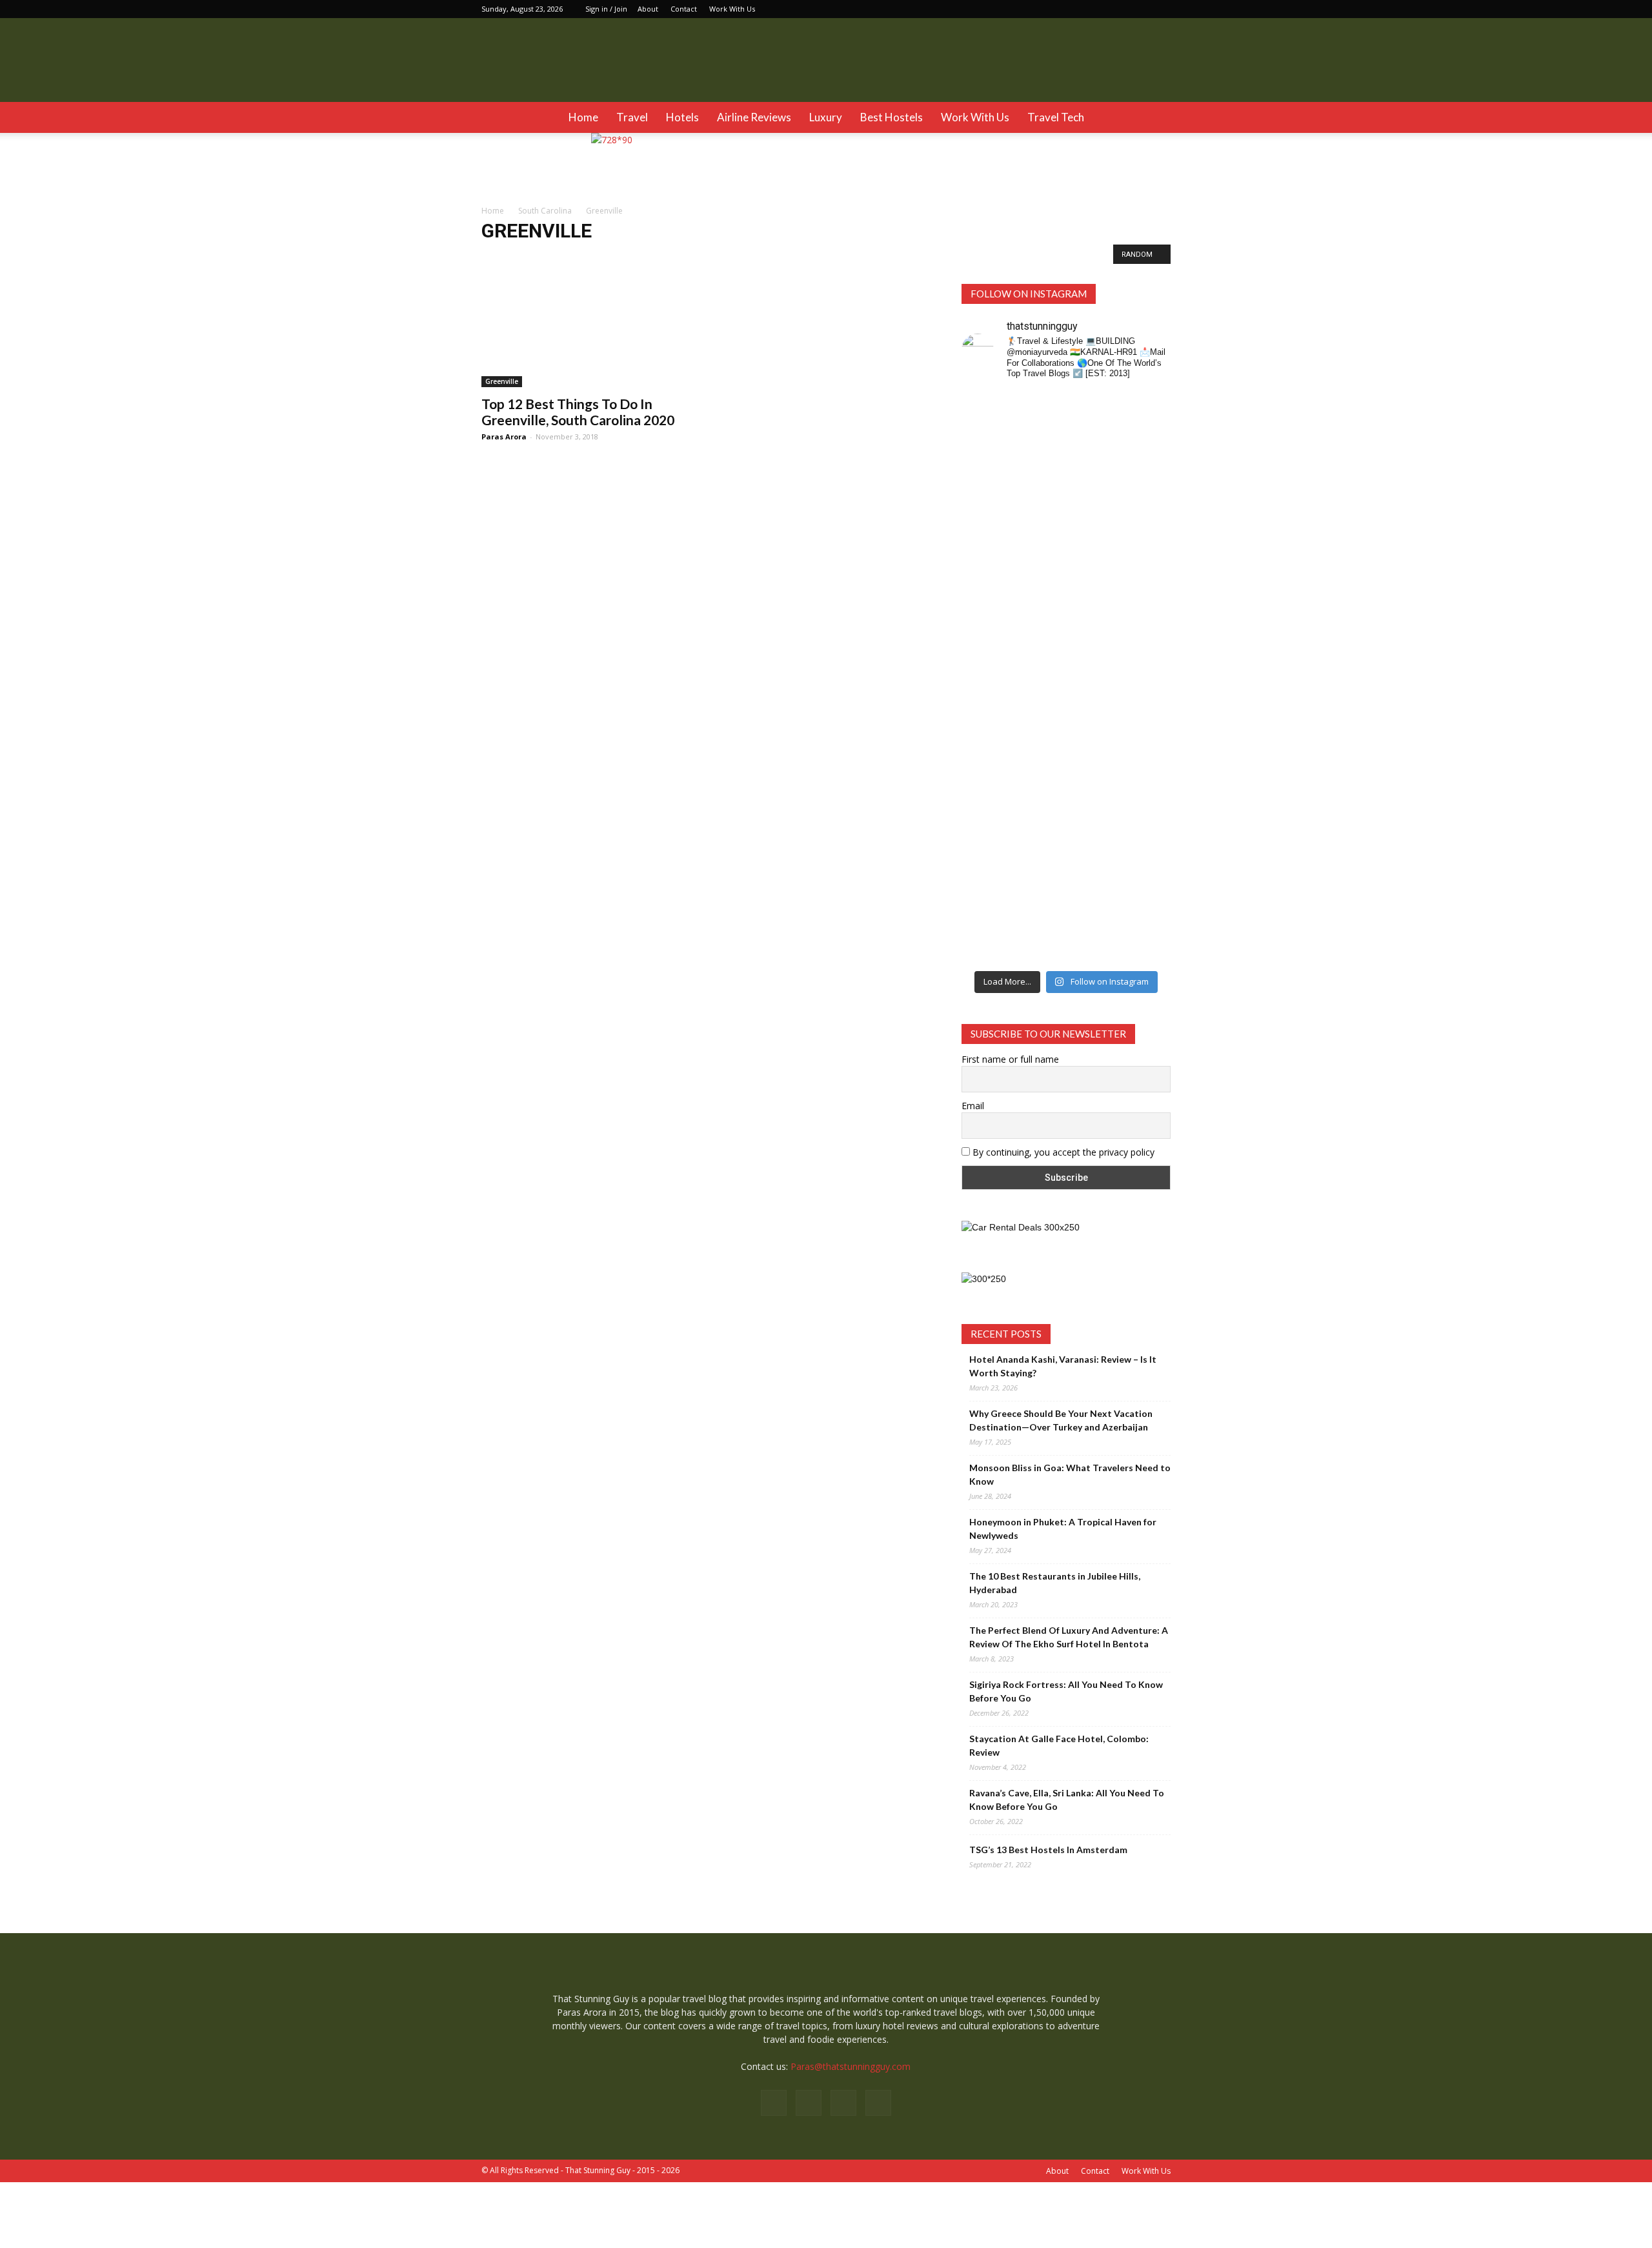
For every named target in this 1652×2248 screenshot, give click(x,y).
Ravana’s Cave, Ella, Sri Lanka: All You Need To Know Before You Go (1067, 1800)
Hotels (682, 117)
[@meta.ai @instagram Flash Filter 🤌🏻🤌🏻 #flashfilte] (1040, 725)
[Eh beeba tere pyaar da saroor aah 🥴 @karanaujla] (1147, 469)
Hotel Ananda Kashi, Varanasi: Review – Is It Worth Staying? (1063, 1366)
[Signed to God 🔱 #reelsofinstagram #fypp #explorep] (985, 706)
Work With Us (732, 9)
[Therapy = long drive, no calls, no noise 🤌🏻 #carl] (985, 524)
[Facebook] (1097, 9)
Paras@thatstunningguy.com (851, 2066)
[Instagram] (1118, 9)
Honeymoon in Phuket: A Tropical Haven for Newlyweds (1063, 1529)
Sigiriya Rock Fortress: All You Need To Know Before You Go (1066, 1691)
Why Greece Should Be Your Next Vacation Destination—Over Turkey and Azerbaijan (1061, 1420)
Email (973, 1106)
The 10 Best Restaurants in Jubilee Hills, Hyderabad (1055, 1583)
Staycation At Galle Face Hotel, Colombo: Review (1059, 1745)
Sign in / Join (606, 9)
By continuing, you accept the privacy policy (1062, 1152)
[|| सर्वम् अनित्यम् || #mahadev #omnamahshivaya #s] (1147, 706)
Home (583, 117)
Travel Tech (1056, 117)
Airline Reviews (754, 117)
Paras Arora (504, 437)
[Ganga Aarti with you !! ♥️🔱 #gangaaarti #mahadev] (1040, 852)
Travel (632, 117)
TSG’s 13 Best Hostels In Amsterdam (1048, 1850)
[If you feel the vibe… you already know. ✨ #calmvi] (1093, 463)
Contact (684, 9)
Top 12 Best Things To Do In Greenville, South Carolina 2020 (578, 412)
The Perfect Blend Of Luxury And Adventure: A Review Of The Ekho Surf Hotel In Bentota (1069, 1637)
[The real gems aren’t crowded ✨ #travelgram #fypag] (985, 865)
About (648, 9)
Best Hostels (891, 117)
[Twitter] (1161, 9)
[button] (1155, 117)
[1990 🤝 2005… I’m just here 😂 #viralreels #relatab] (1093, 720)
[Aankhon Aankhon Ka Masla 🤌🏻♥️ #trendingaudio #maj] (1040, 524)
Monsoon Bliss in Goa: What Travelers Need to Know (1070, 1474)
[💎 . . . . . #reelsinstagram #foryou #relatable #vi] (1147, 838)
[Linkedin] (1140, 9)
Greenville (505, 258)
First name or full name (1010, 1059)
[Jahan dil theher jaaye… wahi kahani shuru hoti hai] (1093, 879)
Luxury (826, 117)
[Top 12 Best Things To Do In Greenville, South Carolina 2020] (586, 336)
